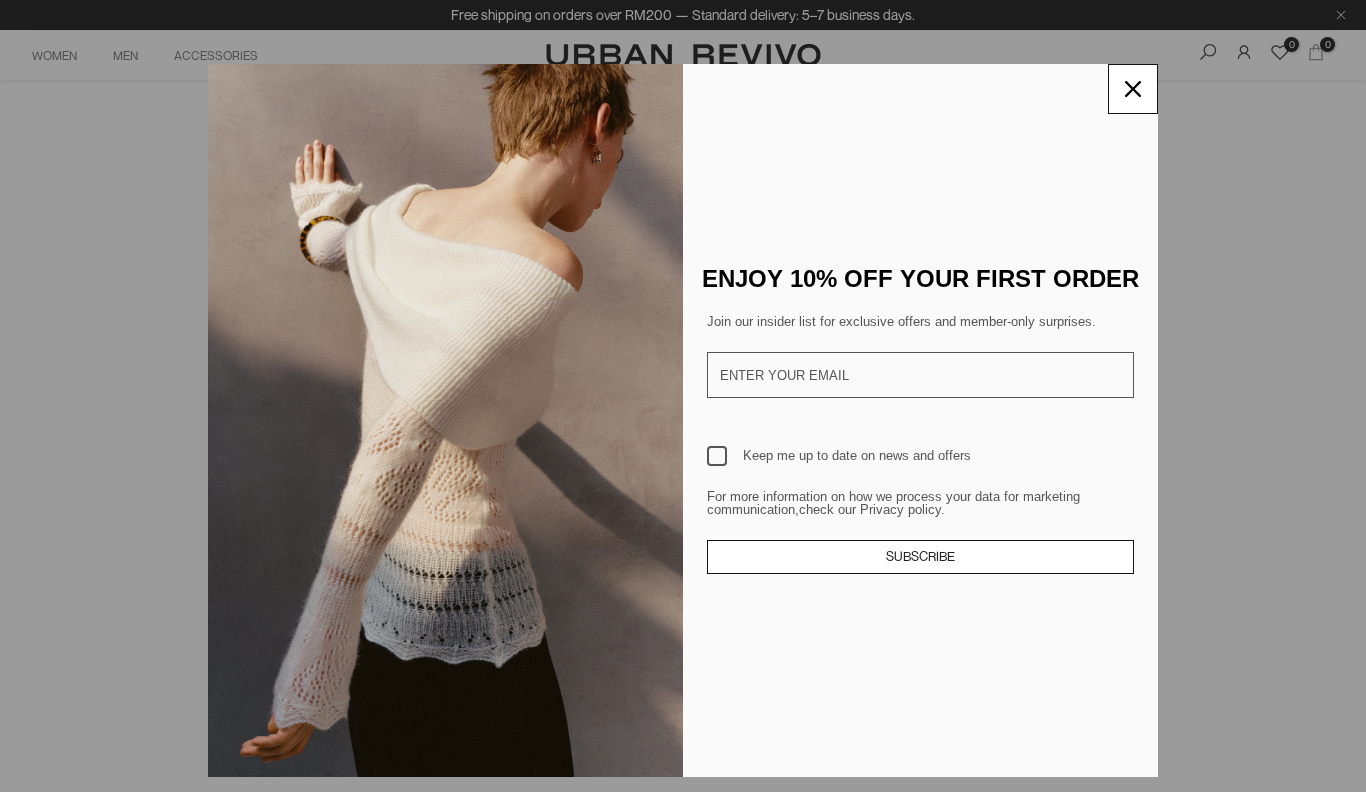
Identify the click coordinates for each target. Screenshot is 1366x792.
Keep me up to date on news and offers (857, 455)
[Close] (1133, 89)
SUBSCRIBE (920, 556)
